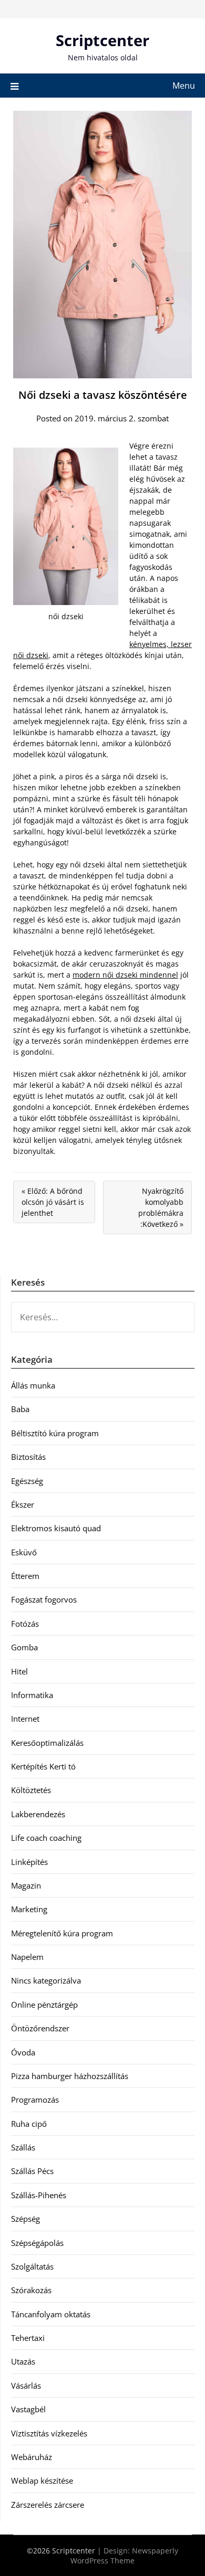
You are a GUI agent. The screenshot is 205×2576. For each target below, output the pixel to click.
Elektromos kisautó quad (56, 1528)
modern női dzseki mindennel (125, 975)
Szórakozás (31, 2290)
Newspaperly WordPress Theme (124, 2556)
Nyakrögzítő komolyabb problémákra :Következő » (161, 1207)
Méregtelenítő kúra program (62, 1933)
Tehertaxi (28, 2338)
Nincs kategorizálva (46, 1980)
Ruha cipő (29, 2124)
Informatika (32, 1695)
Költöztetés (31, 1790)
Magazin (26, 1885)
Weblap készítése (42, 2480)
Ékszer (23, 1504)
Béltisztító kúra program (55, 1433)
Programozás (35, 2100)
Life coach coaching (46, 1838)
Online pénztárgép (44, 2005)
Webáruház (32, 2457)
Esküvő (24, 1552)
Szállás (23, 2147)
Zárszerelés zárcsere (48, 2505)
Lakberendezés (38, 1814)
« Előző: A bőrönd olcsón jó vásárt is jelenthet (53, 1202)
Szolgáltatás (32, 2266)
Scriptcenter (102, 40)
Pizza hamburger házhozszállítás (70, 2076)
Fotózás (25, 1624)
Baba (20, 1409)
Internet (25, 1719)
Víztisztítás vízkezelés (49, 2433)
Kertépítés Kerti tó (43, 1766)
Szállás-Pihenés (39, 2195)
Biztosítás (28, 1457)
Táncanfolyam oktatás (51, 2314)
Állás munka (33, 1385)
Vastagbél (28, 2409)
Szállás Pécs (32, 2171)
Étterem (25, 1576)
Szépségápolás (37, 2243)
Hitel (19, 1671)
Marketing (29, 1909)
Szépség (25, 2219)
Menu (184, 86)
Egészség (27, 1481)
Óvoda (23, 2052)
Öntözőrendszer (40, 2028)
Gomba (24, 1647)
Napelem (27, 1957)
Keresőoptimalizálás (47, 1743)
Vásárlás (26, 2386)
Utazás (23, 2361)
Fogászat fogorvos (44, 1599)
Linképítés (29, 1862)
